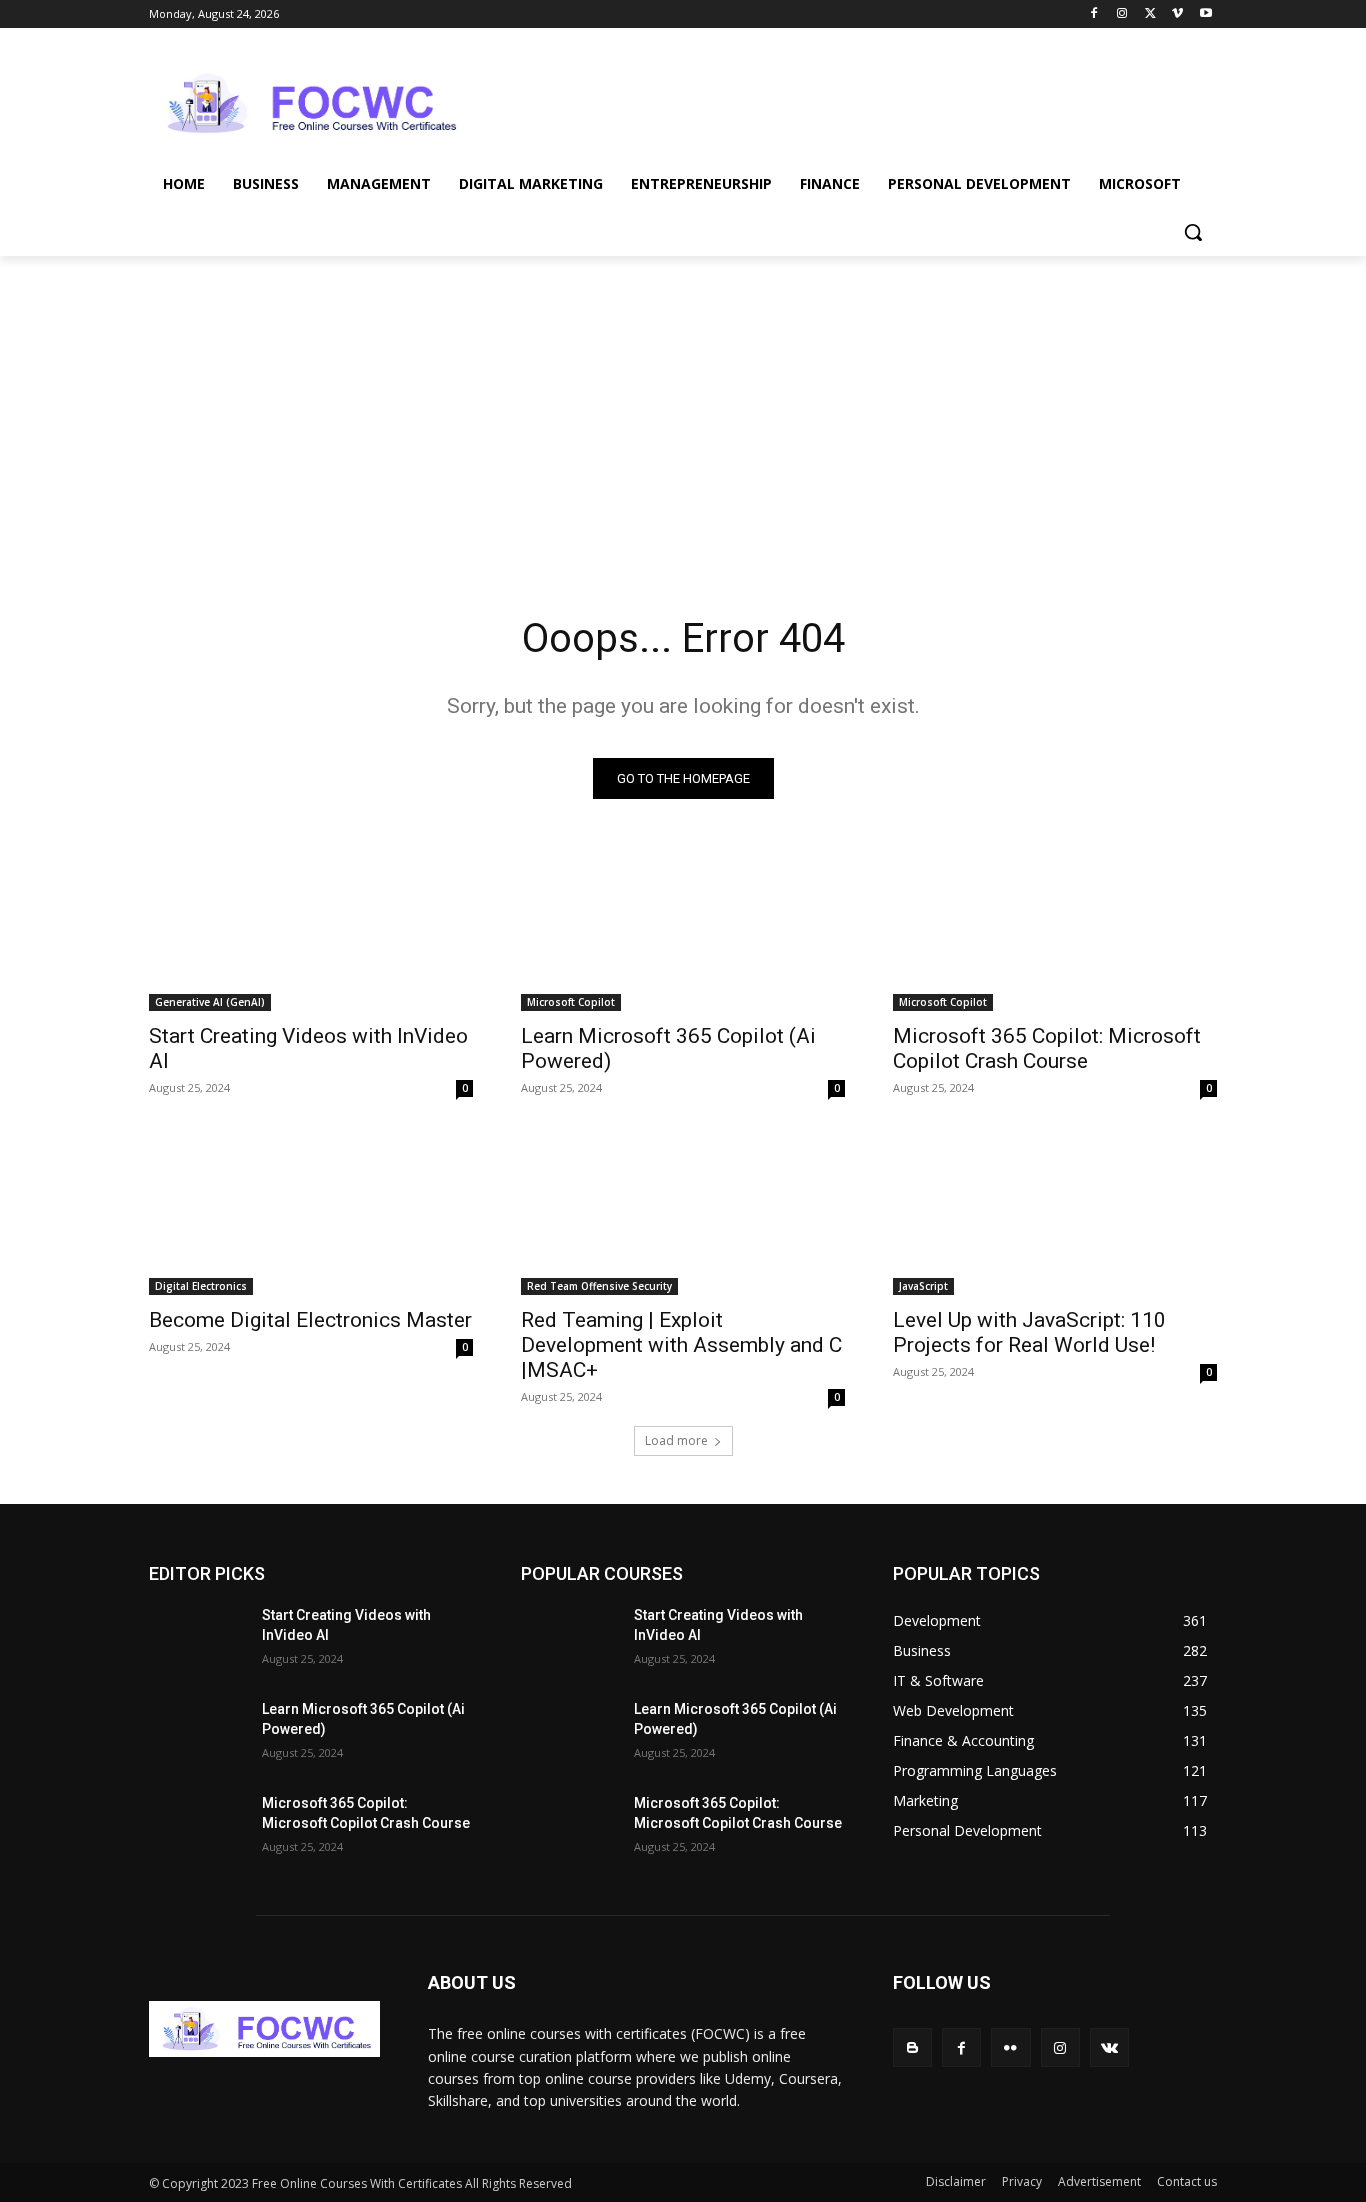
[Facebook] (1094, 14)
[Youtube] (1205, 14)
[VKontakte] (1109, 2047)
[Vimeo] (1177, 14)
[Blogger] (912, 2047)
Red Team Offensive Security (599, 1286)
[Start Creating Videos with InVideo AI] (311, 930)
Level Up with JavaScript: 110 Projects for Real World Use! (1029, 1332)
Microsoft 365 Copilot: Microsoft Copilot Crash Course (1047, 1048)
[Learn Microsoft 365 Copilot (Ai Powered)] (683, 930)
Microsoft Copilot (571, 1002)
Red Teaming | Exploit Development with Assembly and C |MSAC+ (681, 1345)
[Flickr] (1010, 2047)
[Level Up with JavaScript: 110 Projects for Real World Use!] (1055, 1214)
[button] (1193, 232)
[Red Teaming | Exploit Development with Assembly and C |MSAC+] (683, 1214)
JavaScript (923, 1286)
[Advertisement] (833, 101)
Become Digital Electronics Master (310, 1320)
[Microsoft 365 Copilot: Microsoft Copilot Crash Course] (1055, 930)
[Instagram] (1122, 14)
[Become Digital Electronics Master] (311, 1214)
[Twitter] (1150, 14)
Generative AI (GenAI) (210, 1002)
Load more (676, 1440)
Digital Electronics (201, 1286)
